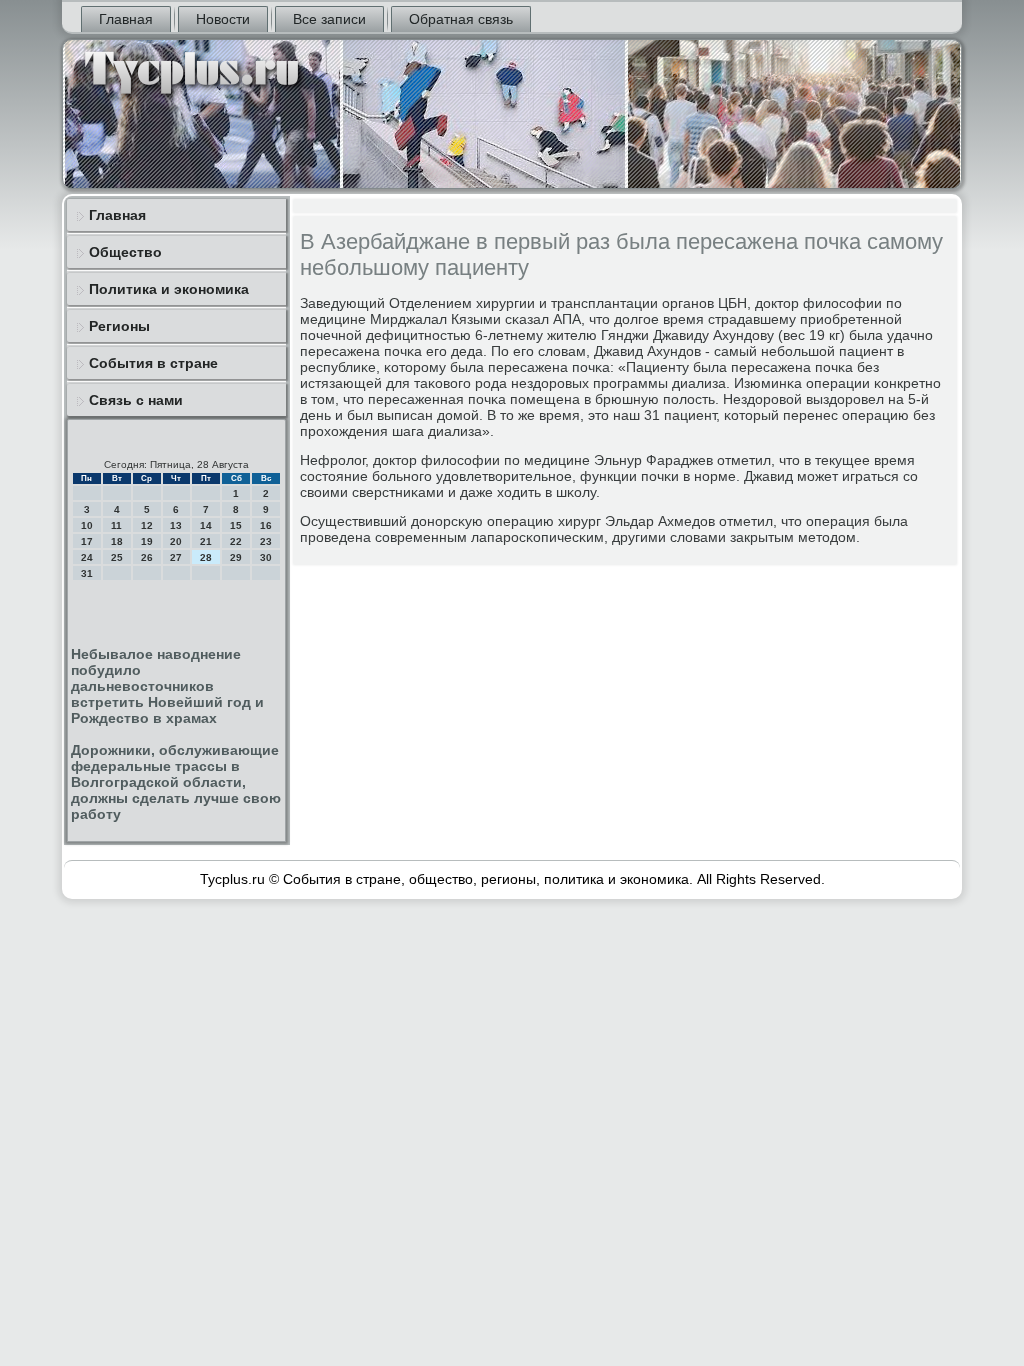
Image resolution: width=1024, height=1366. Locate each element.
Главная (126, 19)
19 (147, 541)
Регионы (119, 326)
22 (236, 541)
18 (117, 541)
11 (116, 525)
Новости (223, 19)
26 (147, 557)
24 (87, 557)
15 (236, 525)
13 (176, 525)
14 (206, 525)
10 (87, 525)
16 (266, 525)
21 (206, 541)
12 (147, 525)
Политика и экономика (169, 289)
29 (236, 557)
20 (176, 541)
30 (266, 557)
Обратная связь (461, 19)
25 (117, 557)
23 (266, 541)
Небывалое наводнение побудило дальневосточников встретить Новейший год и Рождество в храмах (167, 686)
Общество (125, 252)
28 (206, 557)
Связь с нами (136, 400)
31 (87, 573)
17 (87, 541)
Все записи (329, 19)
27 (176, 557)
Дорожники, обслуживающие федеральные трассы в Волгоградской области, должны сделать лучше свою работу (176, 782)
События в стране (153, 363)
